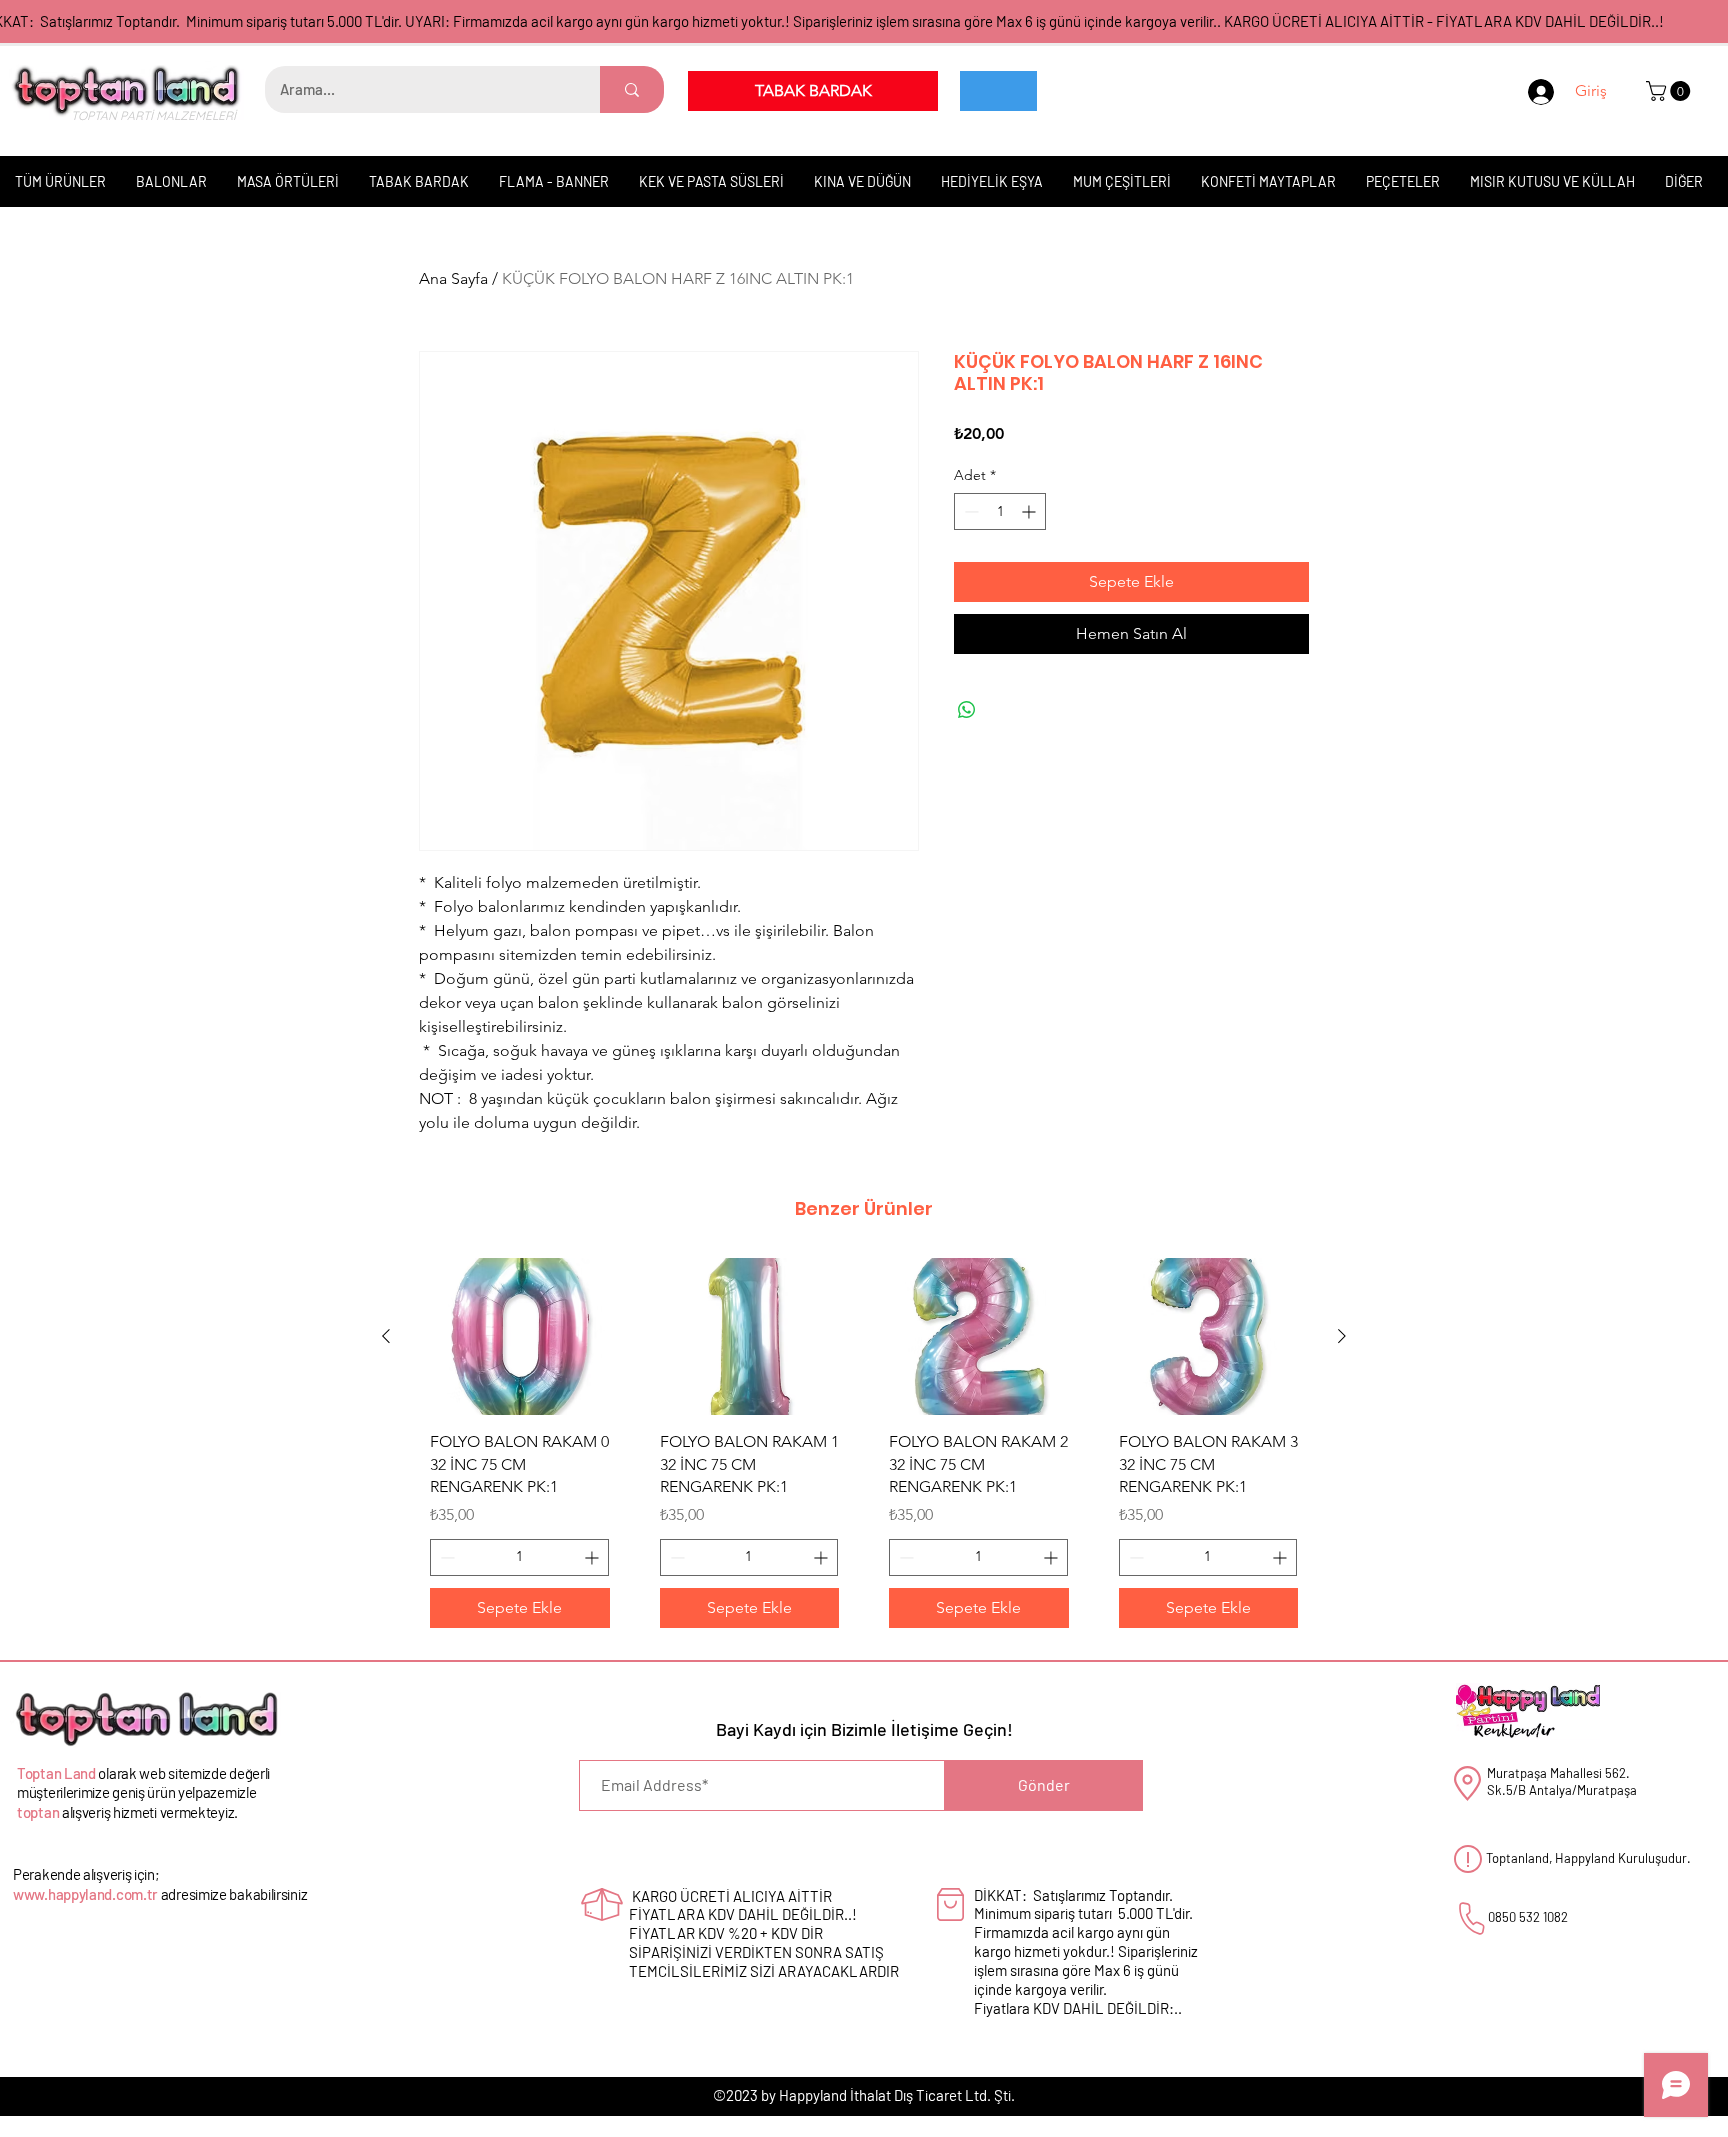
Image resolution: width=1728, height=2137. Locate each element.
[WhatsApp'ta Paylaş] (967, 710)
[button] (1670, 91)
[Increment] (1030, 511)
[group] (864, 1450)
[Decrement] (969, 511)
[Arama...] (632, 89)
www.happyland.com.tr (85, 1894)
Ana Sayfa (453, 278)
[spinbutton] (1000, 511)
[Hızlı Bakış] (520, 1336)
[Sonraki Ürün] (1342, 1336)
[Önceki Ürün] (386, 1336)
